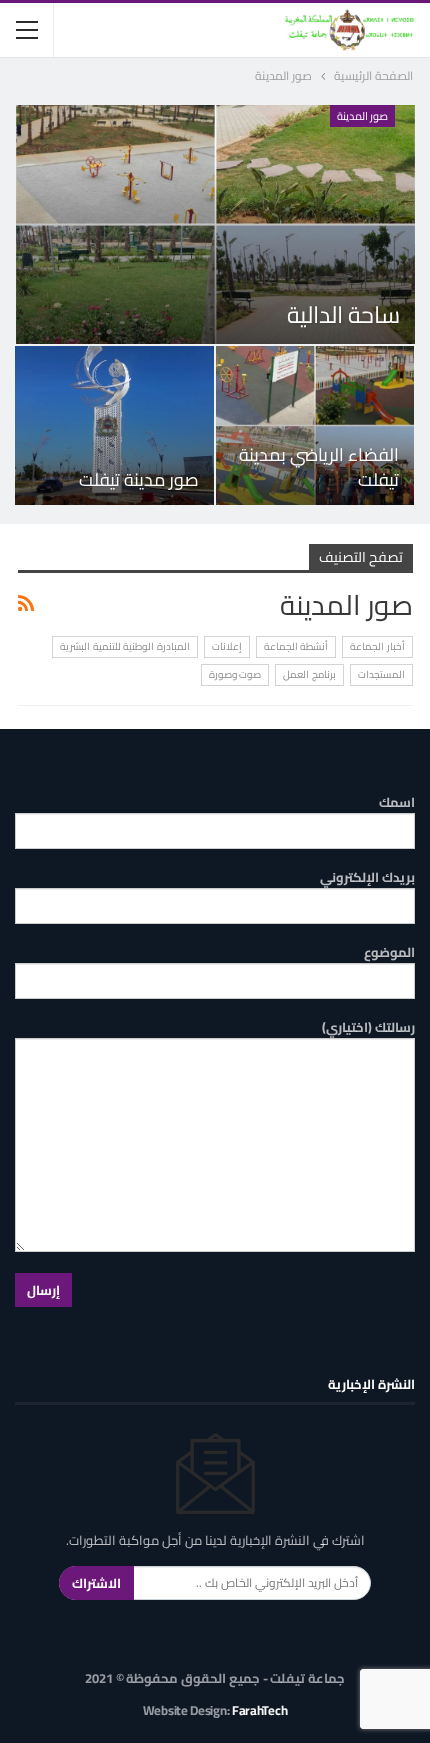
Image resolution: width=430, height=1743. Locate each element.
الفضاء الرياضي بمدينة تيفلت (319, 467)
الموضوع (389, 952)
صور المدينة (363, 116)
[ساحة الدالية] (215, 224)
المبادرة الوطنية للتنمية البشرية (125, 646)
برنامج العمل (309, 674)
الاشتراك (96, 1583)
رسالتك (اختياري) (368, 1027)
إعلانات (227, 646)
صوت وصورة (235, 674)
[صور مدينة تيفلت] (114, 425)
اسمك (397, 802)
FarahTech (259, 1710)
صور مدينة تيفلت (139, 479)
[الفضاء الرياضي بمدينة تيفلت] (315, 425)
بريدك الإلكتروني (367, 877)
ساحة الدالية (343, 314)
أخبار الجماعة (377, 646)
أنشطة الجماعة (296, 646)
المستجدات (381, 674)
